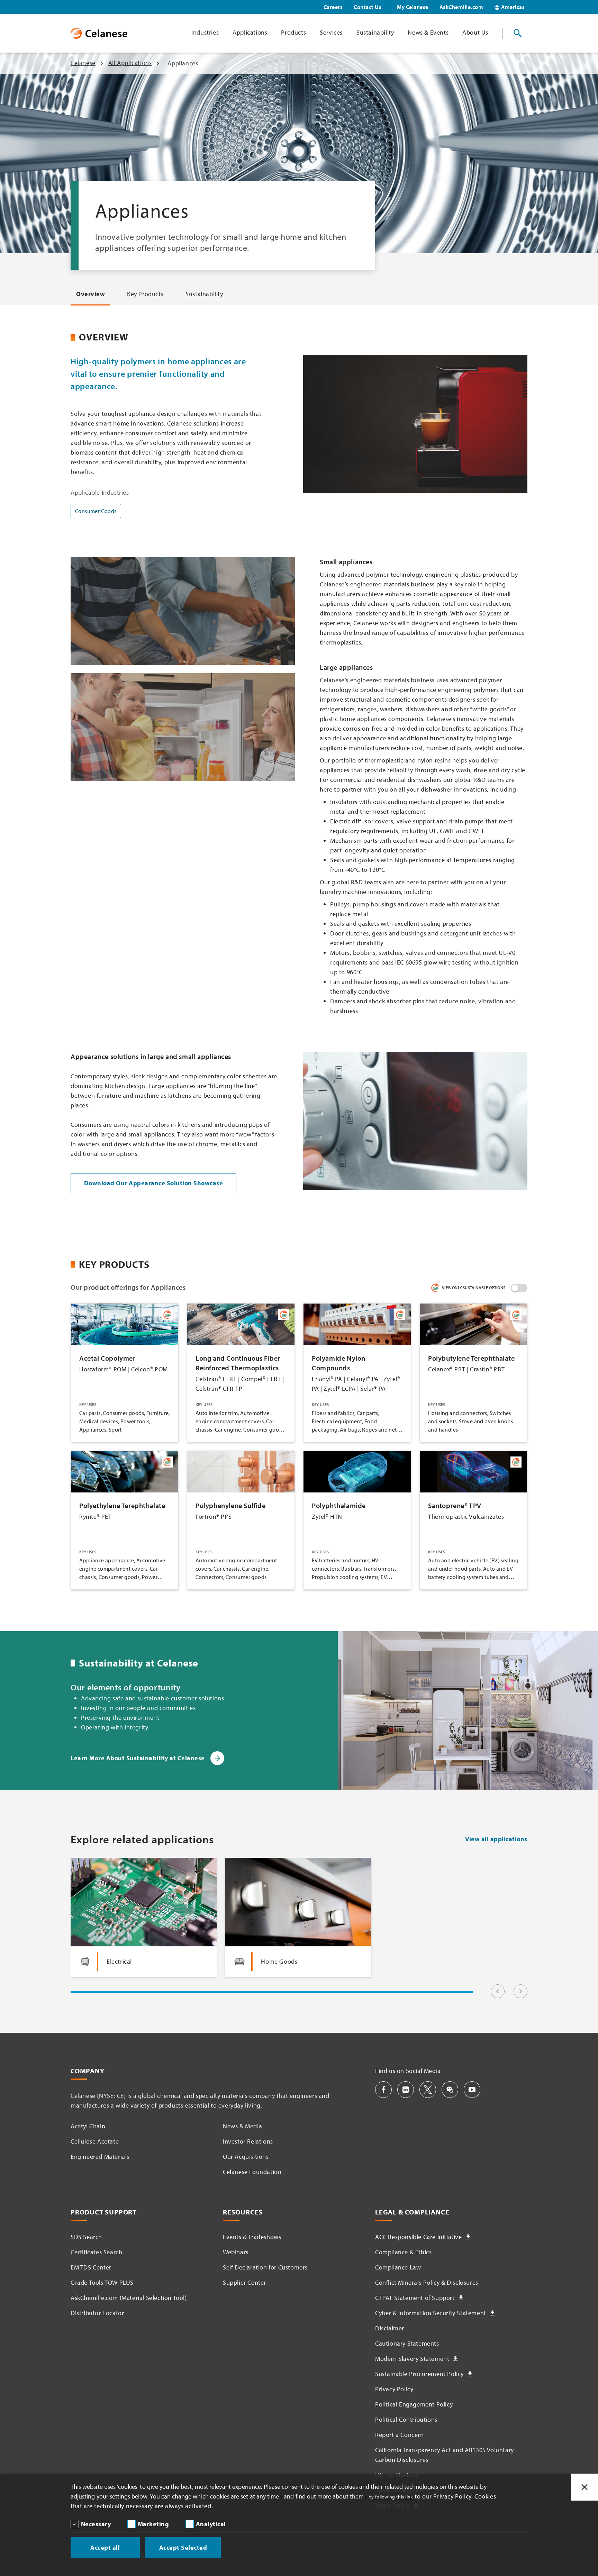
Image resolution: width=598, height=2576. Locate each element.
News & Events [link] (428, 32)
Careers (333, 7)
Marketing (153, 2524)
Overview (90, 294)
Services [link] (331, 32)
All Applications (130, 63)
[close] (585, 2487)
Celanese (83, 63)
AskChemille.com (461, 7)
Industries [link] (205, 32)
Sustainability (204, 294)
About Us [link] (475, 32)
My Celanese (413, 7)
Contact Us (368, 7)
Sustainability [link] (375, 32)
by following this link (391, 2497)
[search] (518, 33)
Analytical (211, 2524)
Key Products (145, 294)
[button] (383, 2090)
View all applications (496, 1839)
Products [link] (293, 32)
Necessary (96, 2524)
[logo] (99, 33)
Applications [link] (250, 32)
